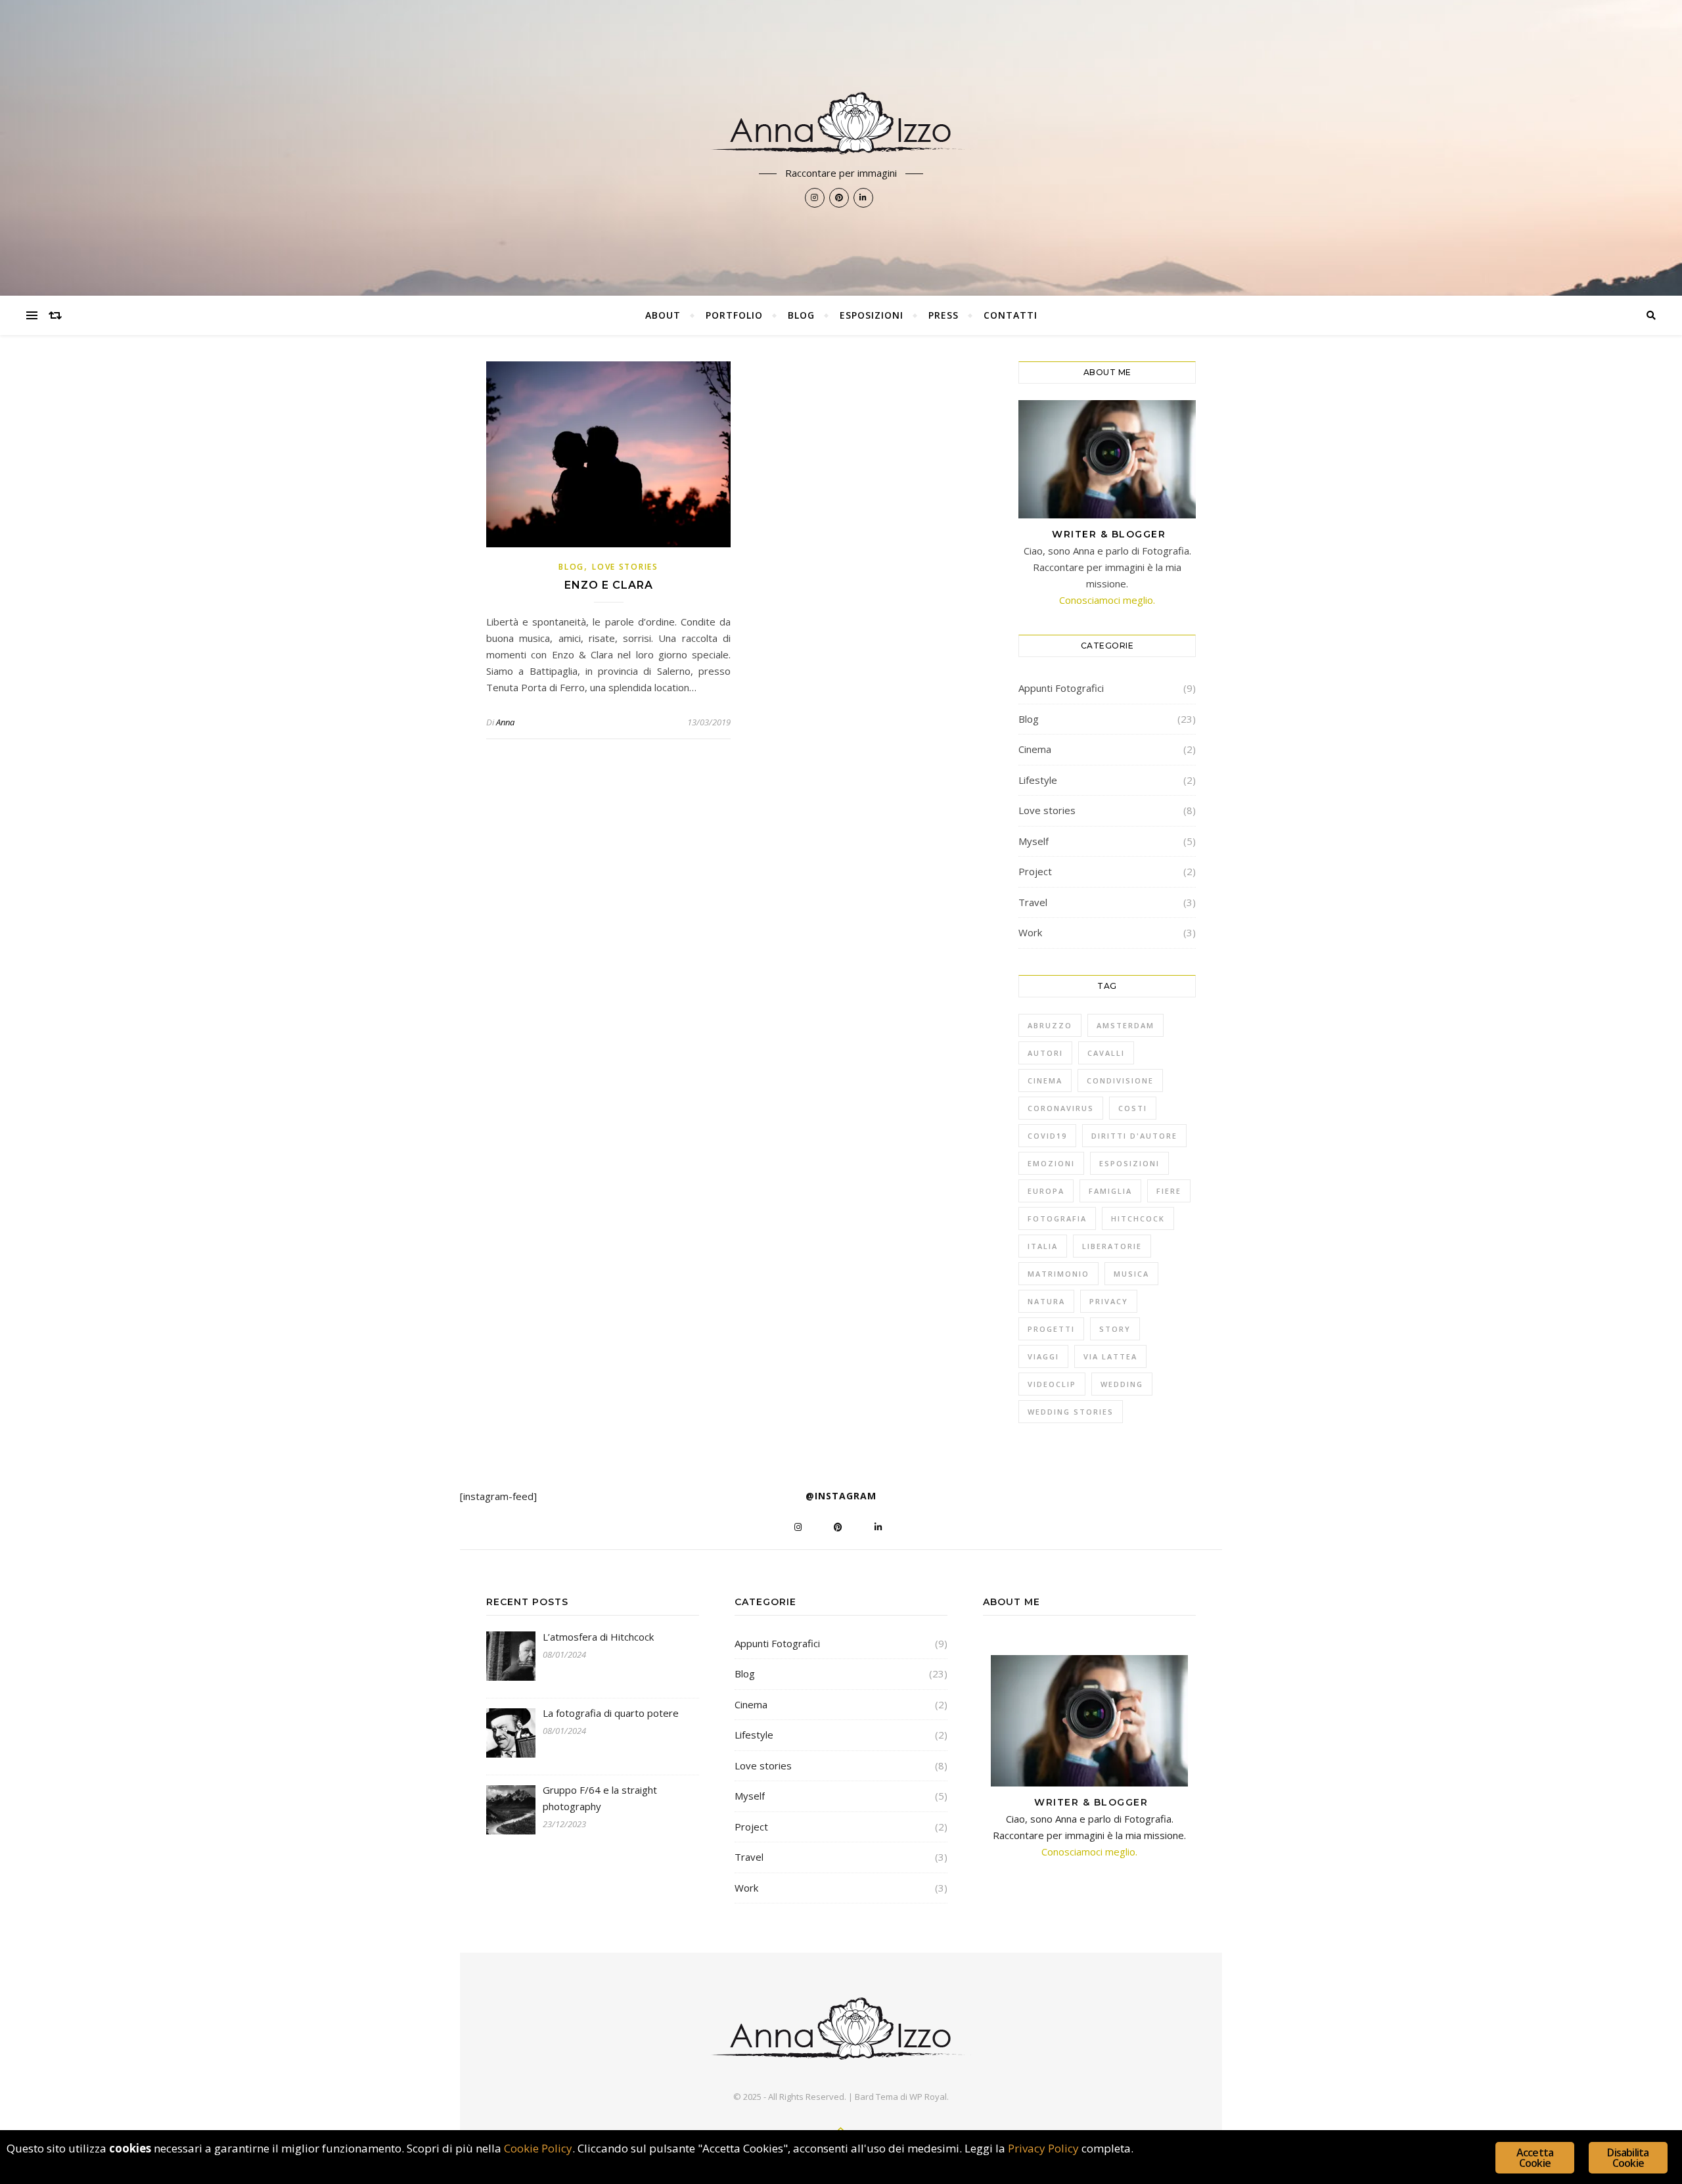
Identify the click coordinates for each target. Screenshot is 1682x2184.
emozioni (1051, 1163)
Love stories (625, 567)
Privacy (1109, 1301)
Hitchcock (1138, 1218)
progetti (1051, 1329)
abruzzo (1050, 1025)
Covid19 (1047, 1136)
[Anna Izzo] (841, 123)
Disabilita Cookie (1628, 2158)
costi (1133, 1108)
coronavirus (1061, 1108)
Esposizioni (872, 315)
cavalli (1106, 1053)
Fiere (1169, 1191)
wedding (1122, 1384)
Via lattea (1110, 1356)
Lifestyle (1038, 780)
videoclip (1052, 1384)
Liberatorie (1112, 1246)
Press (943, 315)
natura (1046, 1301)
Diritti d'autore (1134, 1136)
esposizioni (1129, 1163)
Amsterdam (1125, 1025)
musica (1131, 1274)
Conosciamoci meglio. (1107, 600)
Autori (1045, 1053)
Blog (801, 315)
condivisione (1120, 1081)
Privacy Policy (1043, 2148)
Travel (1033, 902)
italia (1043, 1246)
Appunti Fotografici (1061, 688)
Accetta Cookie (1535, 2158)
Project (1035, 871)
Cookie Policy (538, 2148)
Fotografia (1057, 1218)
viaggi (1043, 1356)
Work (1030, 932)
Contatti (1011, 315)
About (663, 315)
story (1115, 1329)
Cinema (1035, 749)
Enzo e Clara (609, 585)
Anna (505, 722)
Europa (1046, 1191)
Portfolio (734, 315)
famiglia (1110, 1191)
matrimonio (1058, 1274)
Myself (1034, 841)
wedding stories (1071, 1412)
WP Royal (928, 2097)
